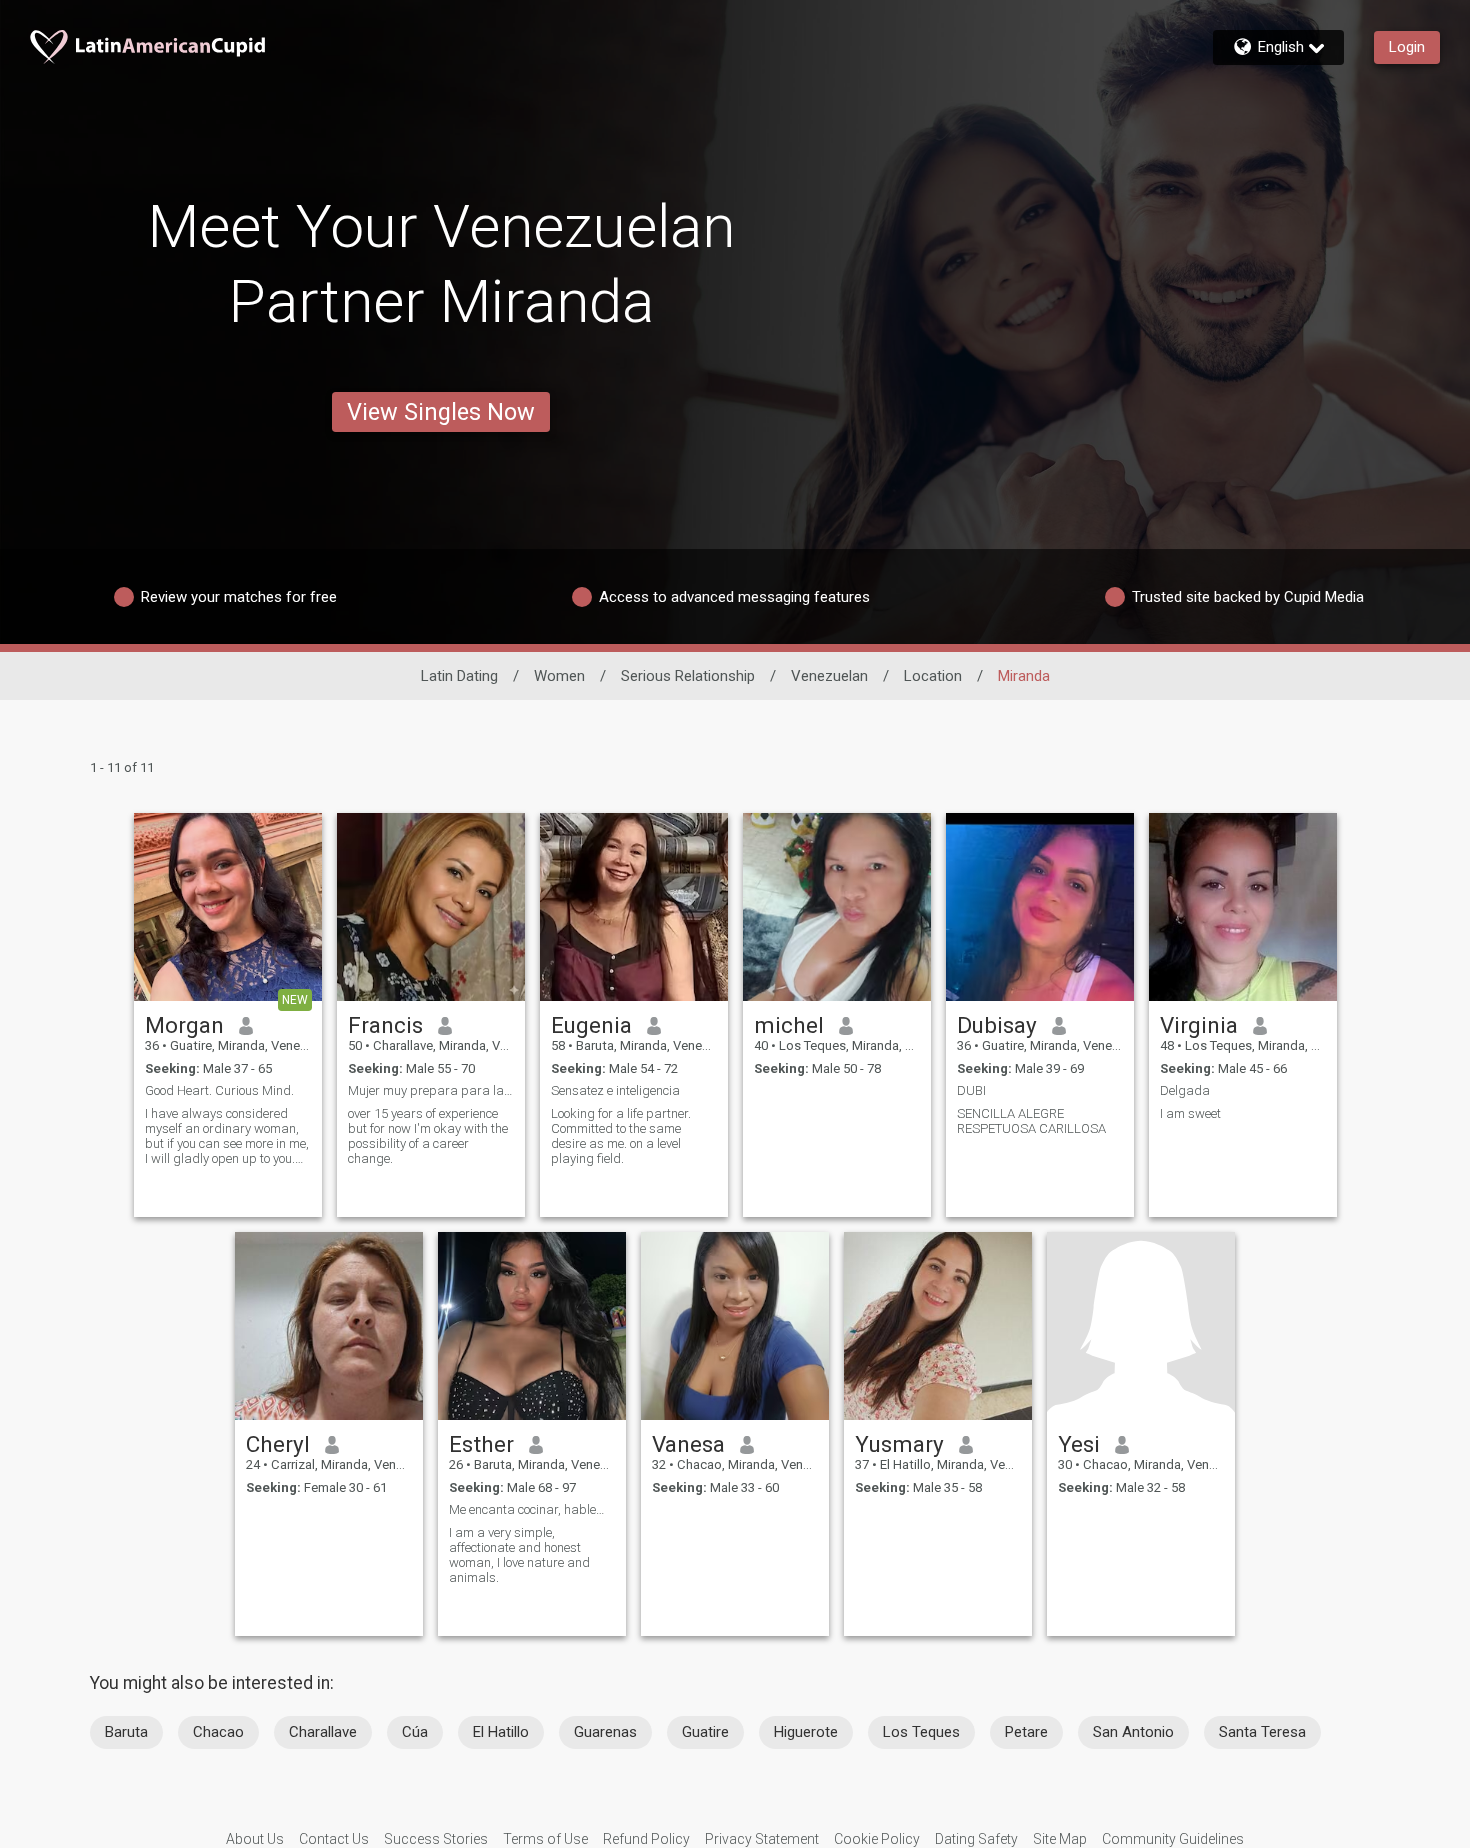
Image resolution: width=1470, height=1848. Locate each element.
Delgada (1185, 1090)
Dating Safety (976, 1839)
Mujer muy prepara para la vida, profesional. (431, 1090)
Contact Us (334, 1839)
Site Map (1060, 1839)
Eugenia (591, 1025)
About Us (255, 1839)
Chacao (218, 1732)
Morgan (184, 1025)
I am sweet (1190, 1113)
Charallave (323, 1732)
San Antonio (1133, 1732)
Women (559, 676)
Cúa (415, 1732)
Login (1407, 47)
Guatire (705, 1732)
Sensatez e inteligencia (615, 1090)
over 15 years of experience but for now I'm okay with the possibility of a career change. (428, 1136)
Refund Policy (646, 1839)
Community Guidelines (1173, 1839)
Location (933, 676)
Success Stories (436, 1839)
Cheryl (278, 1444)
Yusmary (899, 1444)
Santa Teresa (1262, 1732)
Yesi (1079, 1444)
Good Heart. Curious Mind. (219, 1090)
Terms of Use (545, 1839)
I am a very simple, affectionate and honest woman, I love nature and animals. (519, 1555)
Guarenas (605, 1732)
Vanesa (688, 1444)
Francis (385, 1025)
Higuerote (806, 1732)
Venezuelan (829, 676)
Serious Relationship (688, 676)
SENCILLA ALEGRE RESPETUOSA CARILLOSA (1031, 1121)
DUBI (971, 1090)
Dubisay (997, 1025)
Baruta (126, 1732)
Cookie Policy (877, 1839)
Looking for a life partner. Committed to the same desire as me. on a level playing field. (621, 1136)
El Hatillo (501, 1732)
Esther (481, 1444)
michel (789, 1025)
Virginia (1199, 1025)
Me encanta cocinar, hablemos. (532, 1509)
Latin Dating (459, 676)
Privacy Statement (762, 1839)
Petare (1026, 1732)
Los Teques (921, 1732)
